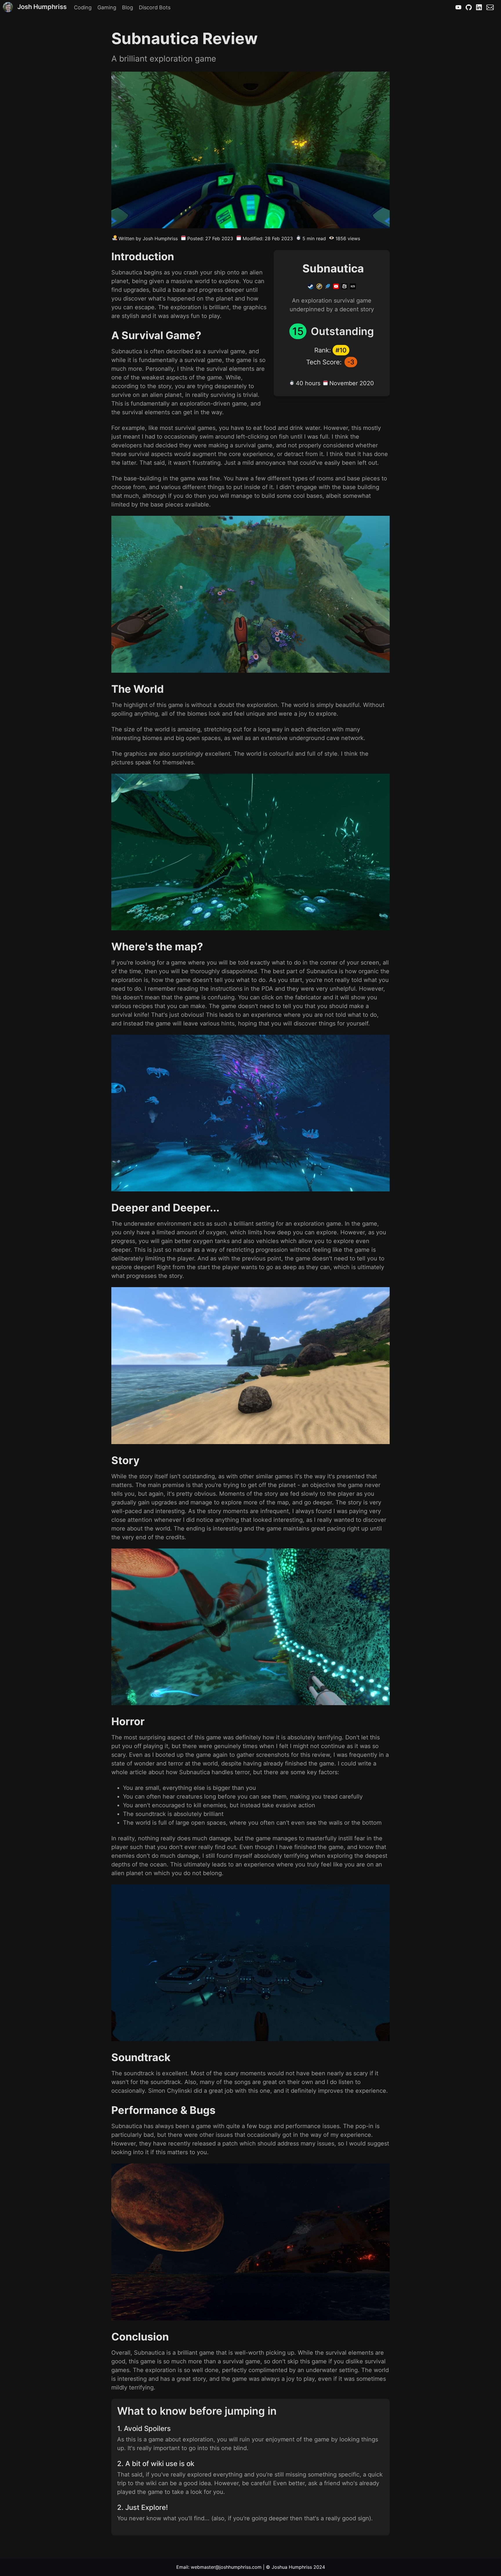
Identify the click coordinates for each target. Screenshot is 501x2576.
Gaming (107, 7)
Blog (128, 7)
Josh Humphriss (42, 7)
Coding (83, 7)
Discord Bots (155, 7)
